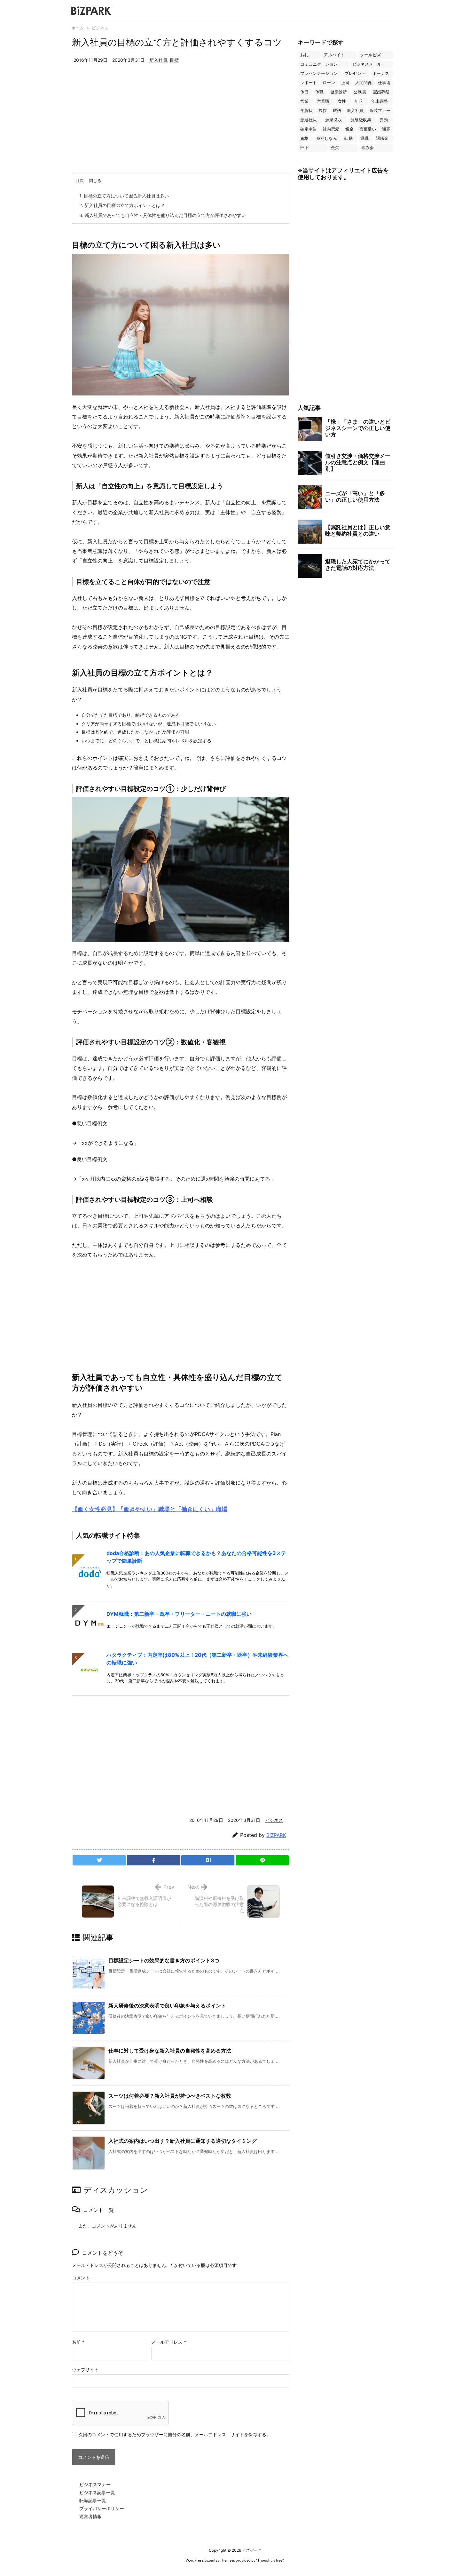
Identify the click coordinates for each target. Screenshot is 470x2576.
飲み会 (368, 148)
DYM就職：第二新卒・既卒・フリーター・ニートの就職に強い (179, 1614)
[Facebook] (153, 1860)
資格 (304, 138)
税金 (349, 129)
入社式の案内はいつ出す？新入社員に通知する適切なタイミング (183, 2141)
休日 (304, 92)
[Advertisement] (181, 125)
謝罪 (386, 129)
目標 (174, 60)
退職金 (382, 138)
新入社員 (158, 60)
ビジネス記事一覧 (97, 2492)
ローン (329, 83)
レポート (309, 83)
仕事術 (384, 83)
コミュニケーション (319, 64)
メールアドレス (169, 2342)
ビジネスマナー (95, 2484)
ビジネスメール (367, 64)
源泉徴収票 (361, 120)
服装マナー (380, 111)
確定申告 (309, 129)
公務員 (360, 92)
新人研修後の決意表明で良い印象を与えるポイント (167, 2006)
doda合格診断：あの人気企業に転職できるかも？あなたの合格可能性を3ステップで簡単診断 (196, 1557)
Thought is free (270, 2560)
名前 (78, 2342)
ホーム (78, 28)
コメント (81, 2278)
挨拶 (323, 111)
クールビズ (370, 55)
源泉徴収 (333, 120)
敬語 (337, 111)
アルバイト (334, 55)
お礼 (304, 55)
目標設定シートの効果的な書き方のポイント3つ (164, 1960)
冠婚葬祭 (381, 92)
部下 (304, 148)
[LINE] (262, 1860)
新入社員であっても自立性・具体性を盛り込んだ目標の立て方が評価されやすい (163, 215)
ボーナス (381, 73)
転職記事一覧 (93, 2500)
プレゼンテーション (319, 73)
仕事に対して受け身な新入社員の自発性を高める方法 (170, 2051)
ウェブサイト (85, 2369)
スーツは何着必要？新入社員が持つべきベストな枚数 (170, 2096)
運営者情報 (90, 2516)
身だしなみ (327, 138)
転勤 (349, 138)
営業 (304, 101)
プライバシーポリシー (102, 2508)
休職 (319, 92)
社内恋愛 (331, 129)
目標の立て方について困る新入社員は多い (124, 196)
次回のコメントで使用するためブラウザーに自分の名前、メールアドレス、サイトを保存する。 (175, 2434)
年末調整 (380, 101)
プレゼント (355, 73)
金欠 (335, 148)
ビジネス (100, 28)
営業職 (323, 101)
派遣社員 (309, 120)
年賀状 (306, 111)
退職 (364, 138)
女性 (342, 101)
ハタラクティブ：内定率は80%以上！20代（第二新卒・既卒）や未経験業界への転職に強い (197, 1659)
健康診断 (339, 92)
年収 (359, 101)
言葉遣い (368, 129)
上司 (345, 83)
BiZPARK (276, 1835)
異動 (384, 120)
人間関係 (364, 83)
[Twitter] (99, 1860)
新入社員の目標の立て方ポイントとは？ (122, 205)
